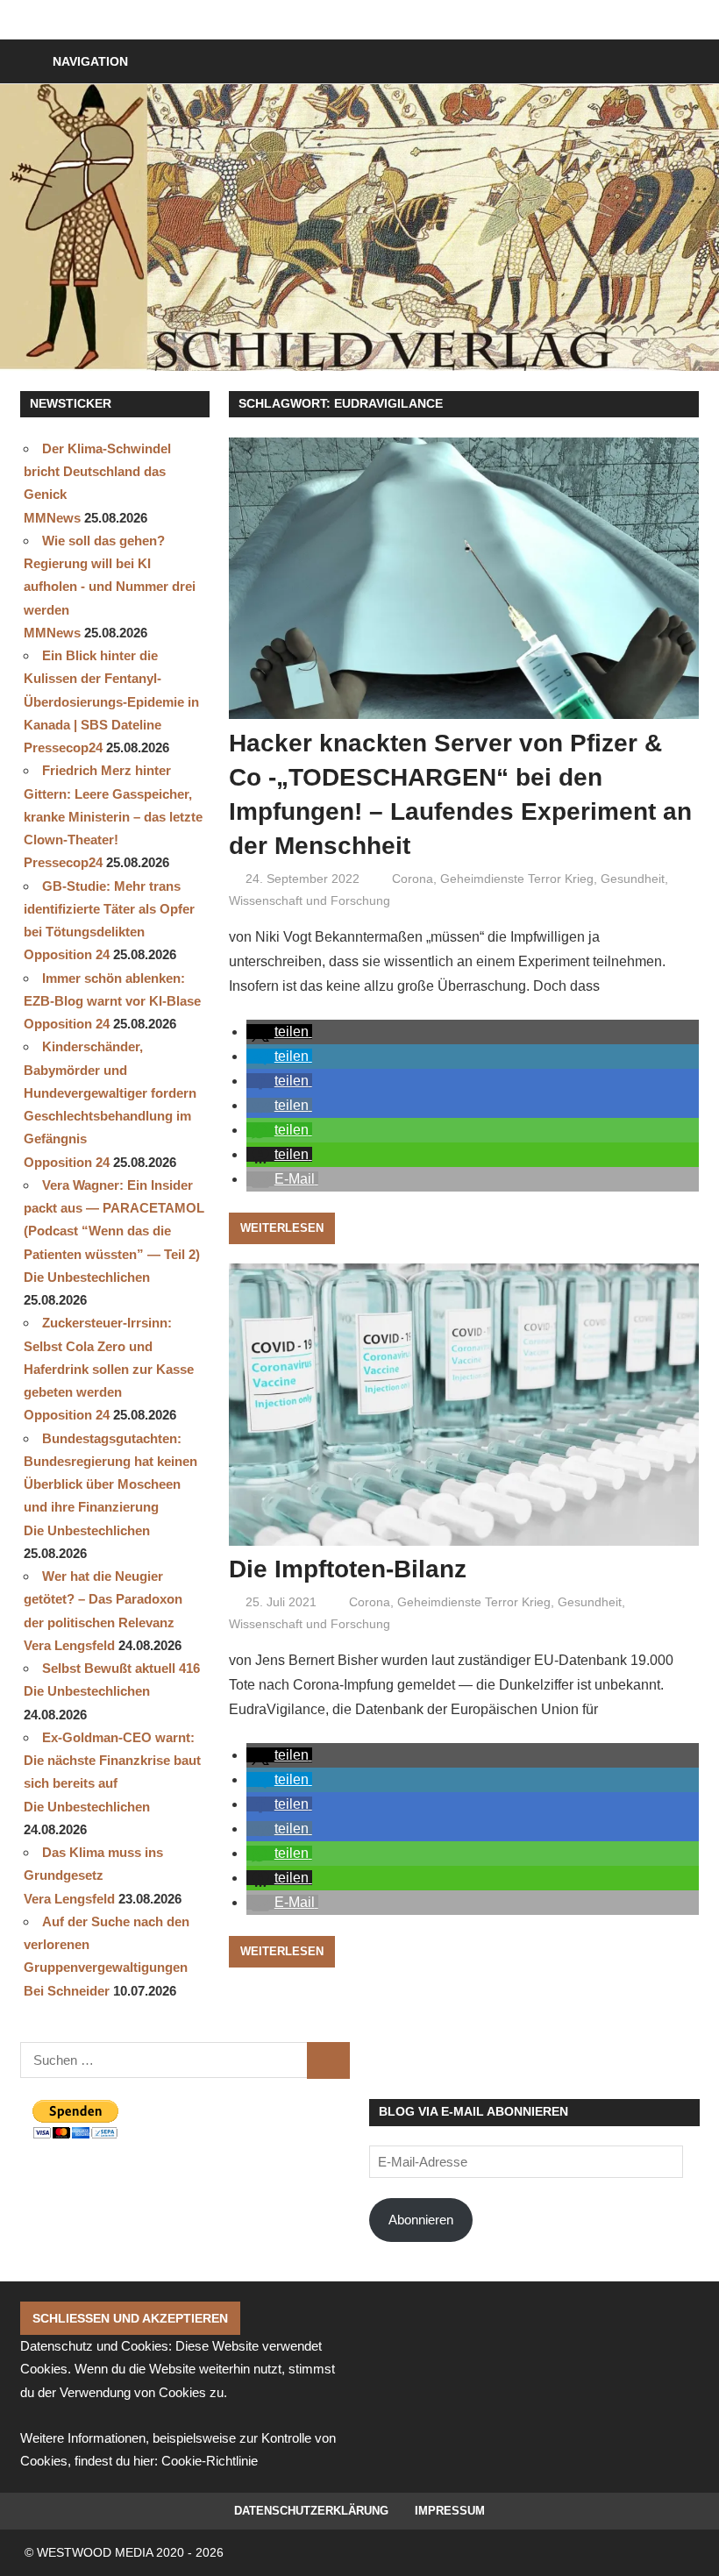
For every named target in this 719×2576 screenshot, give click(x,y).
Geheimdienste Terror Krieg (517, 879)
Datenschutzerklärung (311, 2511)
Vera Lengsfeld (69, 1645)
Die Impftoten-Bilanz (348, 1569)
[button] (279, 1032)
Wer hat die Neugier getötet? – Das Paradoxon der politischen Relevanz (103, 1599)
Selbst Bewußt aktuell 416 (121, 1668)
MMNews (52, 518)
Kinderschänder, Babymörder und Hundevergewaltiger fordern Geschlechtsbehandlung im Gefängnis (110, 1092)
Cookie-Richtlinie (210, 2461)
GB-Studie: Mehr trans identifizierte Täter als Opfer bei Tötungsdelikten (109, 909)
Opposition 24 (67, 954)
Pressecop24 (63, 747)
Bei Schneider (67, 1991)
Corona (413, 879)
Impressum (450, 2511)
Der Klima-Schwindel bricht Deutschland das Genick (97, 472)
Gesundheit (633, 879)
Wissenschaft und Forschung (310, 900)
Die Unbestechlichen (87, 1277)
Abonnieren (421, 2220)
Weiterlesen (282, 1228)
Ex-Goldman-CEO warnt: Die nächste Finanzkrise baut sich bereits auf (112, 1761)
